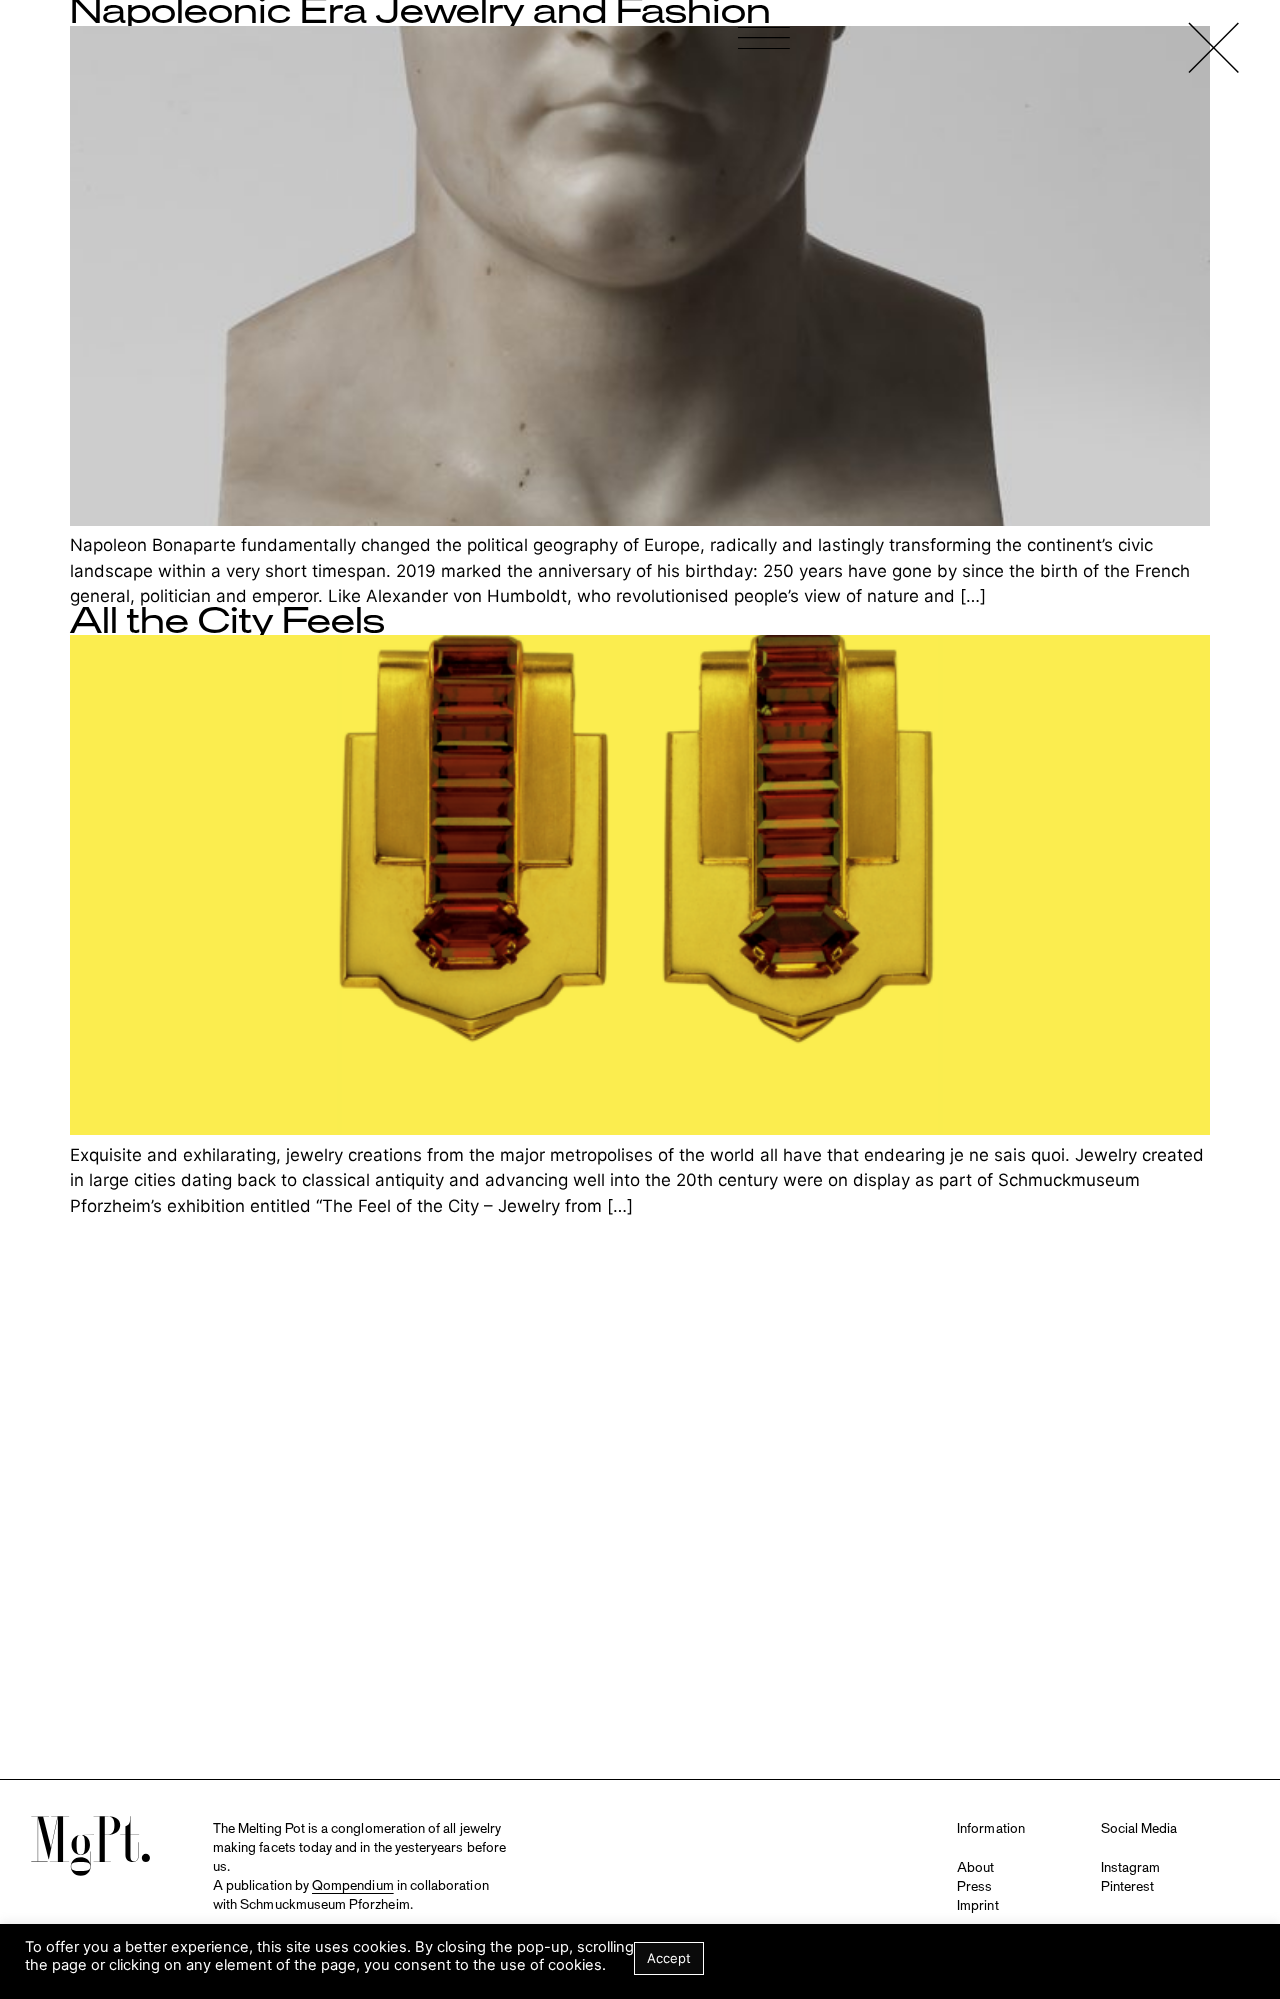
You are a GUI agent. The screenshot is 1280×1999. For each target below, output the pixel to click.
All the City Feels (227, 622)
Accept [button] (669, 1958)
